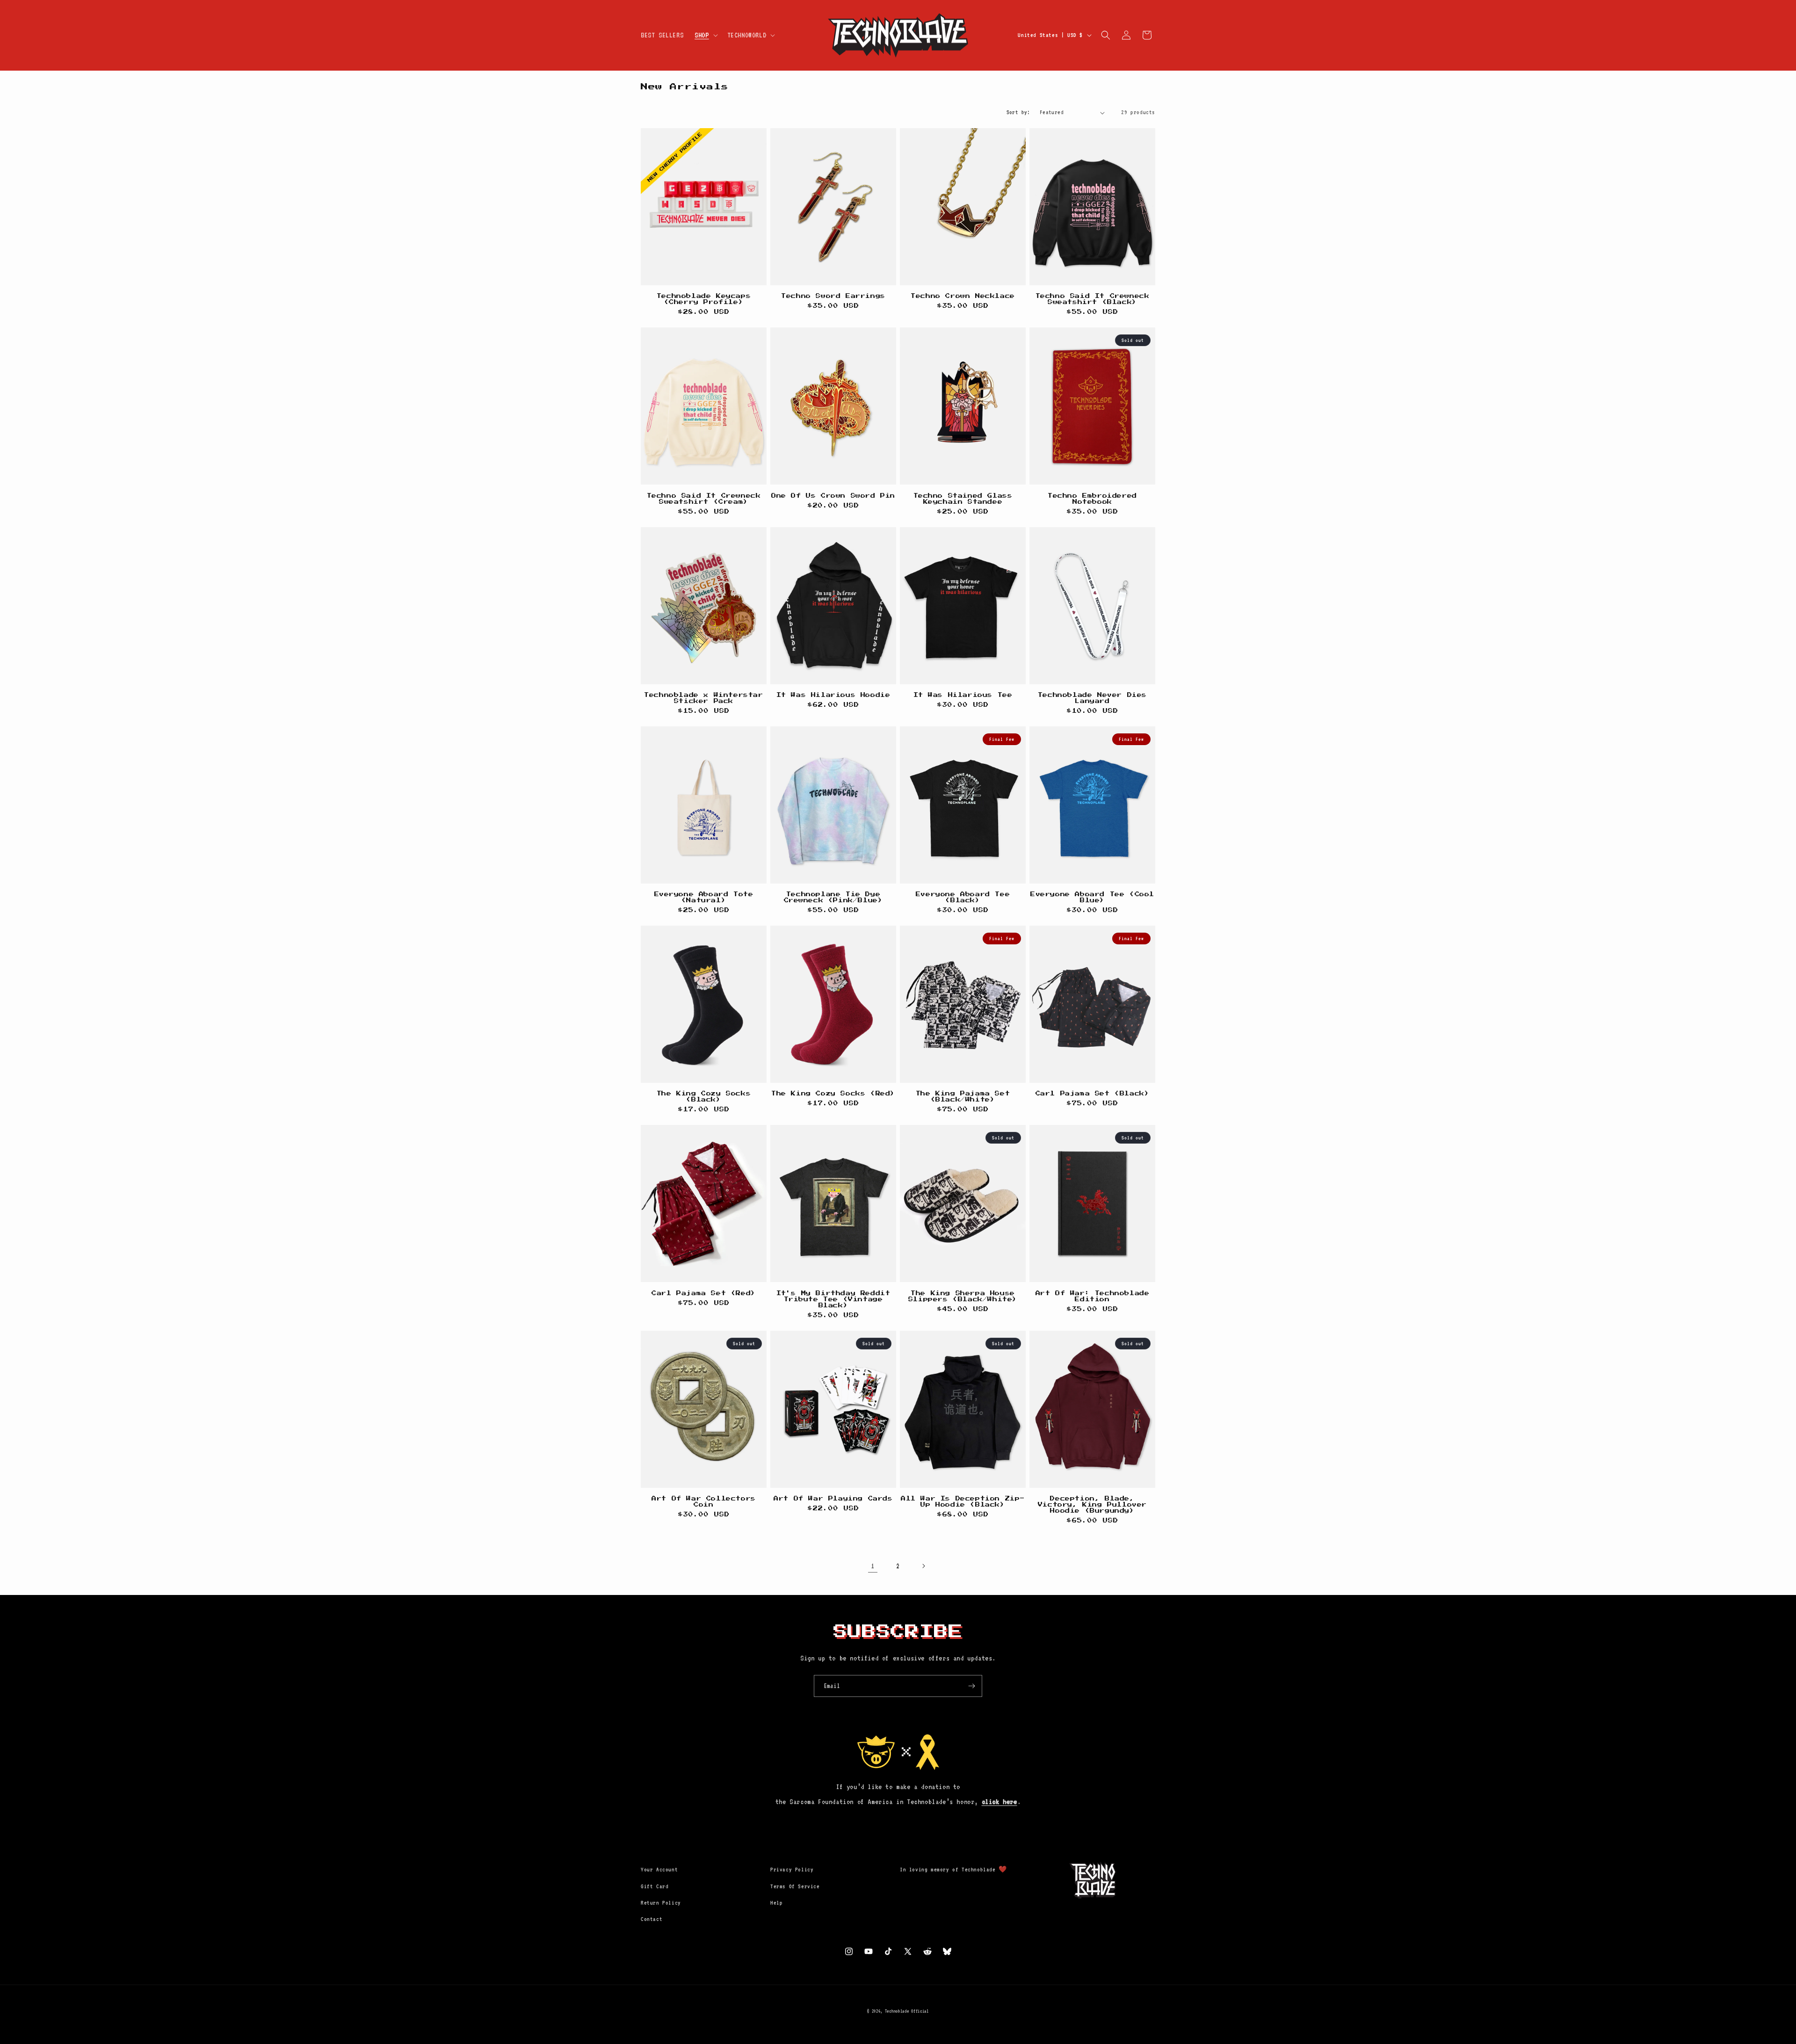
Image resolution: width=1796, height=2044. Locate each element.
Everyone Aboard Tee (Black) (963, 897)
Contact (652, 1919)
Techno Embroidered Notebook (1092, 499)
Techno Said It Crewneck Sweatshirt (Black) (1093, 299)
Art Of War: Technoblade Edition (1093, 1296)
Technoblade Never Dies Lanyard (1092, 698)
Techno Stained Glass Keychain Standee (963, 499)
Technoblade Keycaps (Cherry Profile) (704, 299)
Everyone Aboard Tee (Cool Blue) (1092, 897)
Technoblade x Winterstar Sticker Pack (703, 698)
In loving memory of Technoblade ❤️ (953, 1870)
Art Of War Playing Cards (833, 1499)
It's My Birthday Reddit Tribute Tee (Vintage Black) (833, 1299)
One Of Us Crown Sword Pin (833, 496)
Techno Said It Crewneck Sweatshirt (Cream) (704, 499)
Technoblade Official (907, 2011)
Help (776, 1903)
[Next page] (923, 1566)
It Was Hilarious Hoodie (833, 695)
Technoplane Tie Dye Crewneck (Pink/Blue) (833, 897)
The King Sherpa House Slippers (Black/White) (963, 1296)
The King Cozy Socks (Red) (833, 1094)
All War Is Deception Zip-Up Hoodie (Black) (963, 1502)
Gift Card (655, 1886)
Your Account (659, 1870)
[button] (705, 35)
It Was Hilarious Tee (963, 695)
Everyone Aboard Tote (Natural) (704, 897)
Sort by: (1018, 112)
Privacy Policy (792, 1870)
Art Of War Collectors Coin (704, 1502)
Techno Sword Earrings (833, 296)
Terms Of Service (795, 1886)
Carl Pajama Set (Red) (704, 1293)
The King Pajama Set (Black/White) (963, 1097)
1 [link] (873, 1566)
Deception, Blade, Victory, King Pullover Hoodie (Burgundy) (1092, 1505)
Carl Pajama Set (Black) (1093, 1094)
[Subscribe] (971, 1686)
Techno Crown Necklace (963, 296)
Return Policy (661, 1903)
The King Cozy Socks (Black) (704, 1097)
